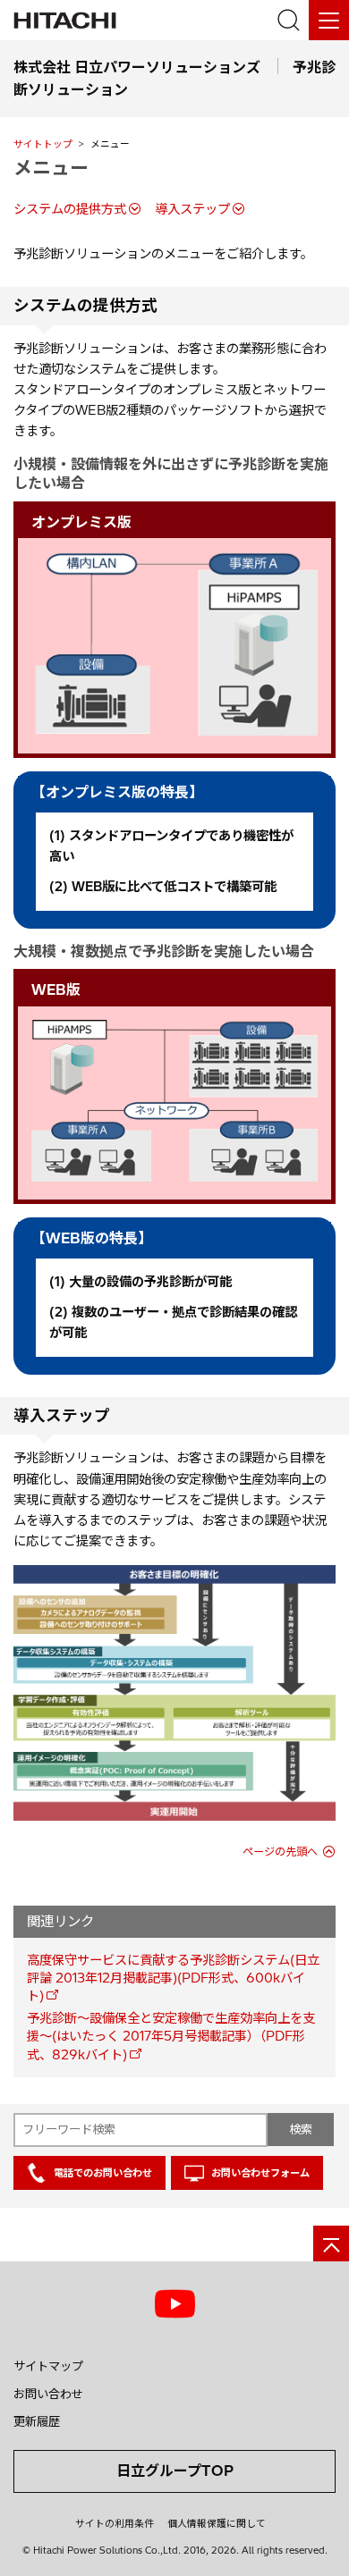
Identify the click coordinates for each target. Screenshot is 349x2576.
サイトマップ (48, 2366)
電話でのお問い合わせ (103, 2173)
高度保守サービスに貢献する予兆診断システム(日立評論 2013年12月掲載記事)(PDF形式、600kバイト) (173, 1978)
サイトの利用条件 (115, 2523)
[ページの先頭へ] (331, 2243)
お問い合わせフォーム (260, 2173)
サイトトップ (43, 144)
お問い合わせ (48, 2394)
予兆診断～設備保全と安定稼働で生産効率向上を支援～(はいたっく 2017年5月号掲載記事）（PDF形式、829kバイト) (171, 2036)
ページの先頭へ (280, 1852)
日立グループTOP (175, 2471)
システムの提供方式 (70, 209)
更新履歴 (37, 2421)
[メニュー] (329, 20)
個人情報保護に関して (217, 2523)
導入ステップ (192, 209)
